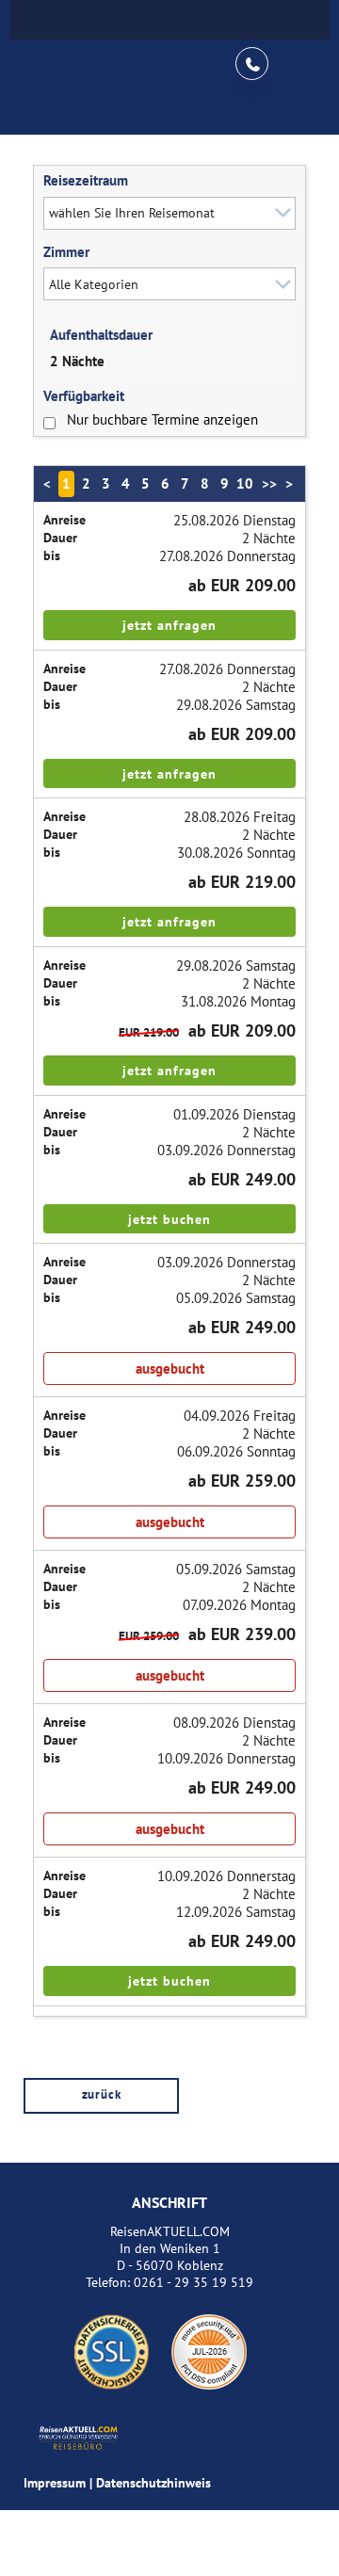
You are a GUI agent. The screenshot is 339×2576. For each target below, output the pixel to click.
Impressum (55, 2483)
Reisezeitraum (86, 180)
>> (269, 483)
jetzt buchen (169, 1219)
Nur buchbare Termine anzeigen (162, 419)
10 (245, 483)
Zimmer (66, 252)
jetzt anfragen (169, 625)
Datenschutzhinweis (153, 2483)
